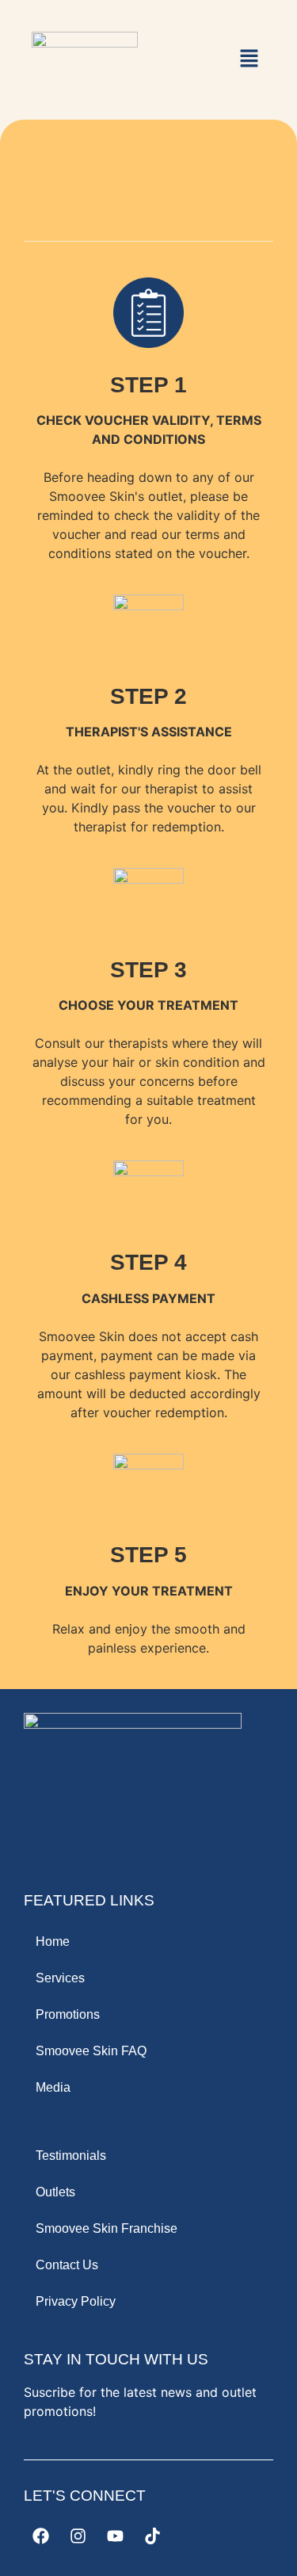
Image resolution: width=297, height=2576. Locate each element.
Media (53, 2087)
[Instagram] (78, 2536)
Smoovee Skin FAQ (91, 2051)
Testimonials (71, 2156)
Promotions (68, 2014)
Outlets (55, 2192)
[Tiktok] (152, 2536)
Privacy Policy (76, 2301)
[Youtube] (115, 2536)
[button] (249, 59)
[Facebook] (40, 2536)
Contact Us (67, 2265)
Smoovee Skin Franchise (107, 2228)
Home (53, 1942)
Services (60, 1978)
